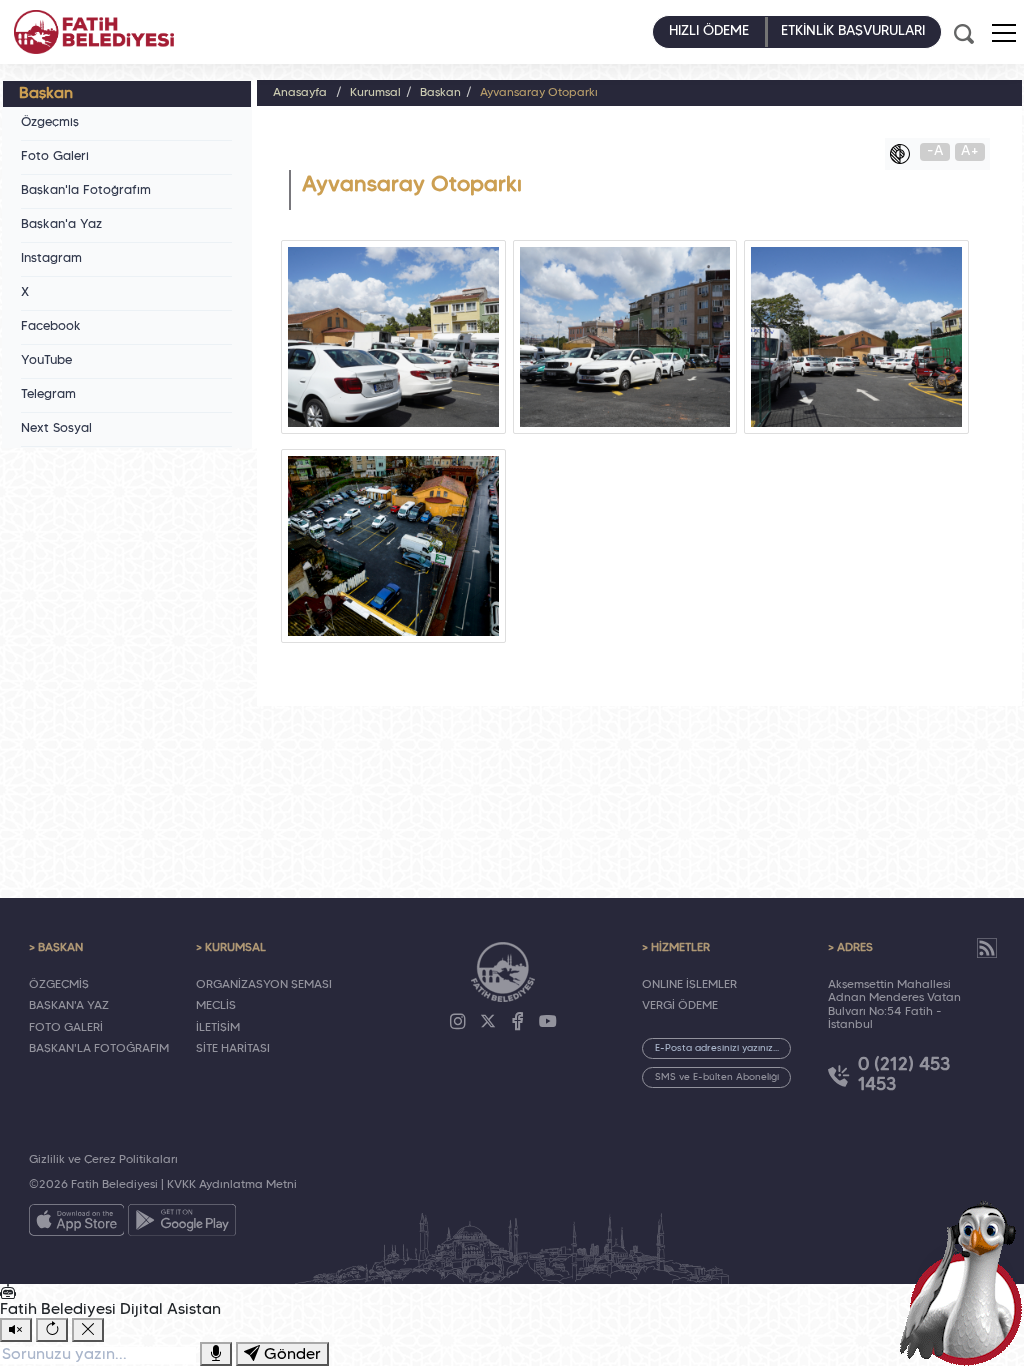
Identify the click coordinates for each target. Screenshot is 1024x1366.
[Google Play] (182, 1224)
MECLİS (216, 1006)
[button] (1004, 33)
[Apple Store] (77, 1224)
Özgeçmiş (50, 123)
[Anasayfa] (94, 32)
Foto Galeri (55, 157)
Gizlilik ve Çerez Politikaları (103, 1160)
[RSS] (987, 948)
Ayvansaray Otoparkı (539, 93)
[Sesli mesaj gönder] (216, 1354)
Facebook (51, 327)
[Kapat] (88, 1330)
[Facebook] (518, 1022)
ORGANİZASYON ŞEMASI (264, 985)
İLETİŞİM (218, 1028)
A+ (970, 151)
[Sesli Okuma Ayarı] (16, 1330)
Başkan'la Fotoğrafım (86, 191)
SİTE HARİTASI (233, 1049)
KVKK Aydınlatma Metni (232, 1185)
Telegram (48, 395)
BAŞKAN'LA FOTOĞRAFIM (99, 1049)
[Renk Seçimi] (905, 154)
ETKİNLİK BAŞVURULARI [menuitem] (853, 31)
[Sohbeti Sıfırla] (52, 1330)
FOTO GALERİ (66, 1028)
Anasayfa (300, 93)
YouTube (46, 361)
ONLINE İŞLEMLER (689, 985)
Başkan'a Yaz (61, 225)
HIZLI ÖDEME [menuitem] (709, 31)
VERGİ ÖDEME (680, 1006)
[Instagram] (458, 1022)
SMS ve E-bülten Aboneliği (717, 1077)
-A (935, 151)
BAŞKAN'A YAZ (69, 1006)
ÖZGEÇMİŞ (59, 985)
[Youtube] (548, 1022)
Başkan (440, 93)
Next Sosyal (56, 429)
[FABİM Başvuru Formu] (966, 1282)
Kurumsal (375, 93)
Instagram (51, 259)
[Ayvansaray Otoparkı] (393, 337)
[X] (488, 1022)
